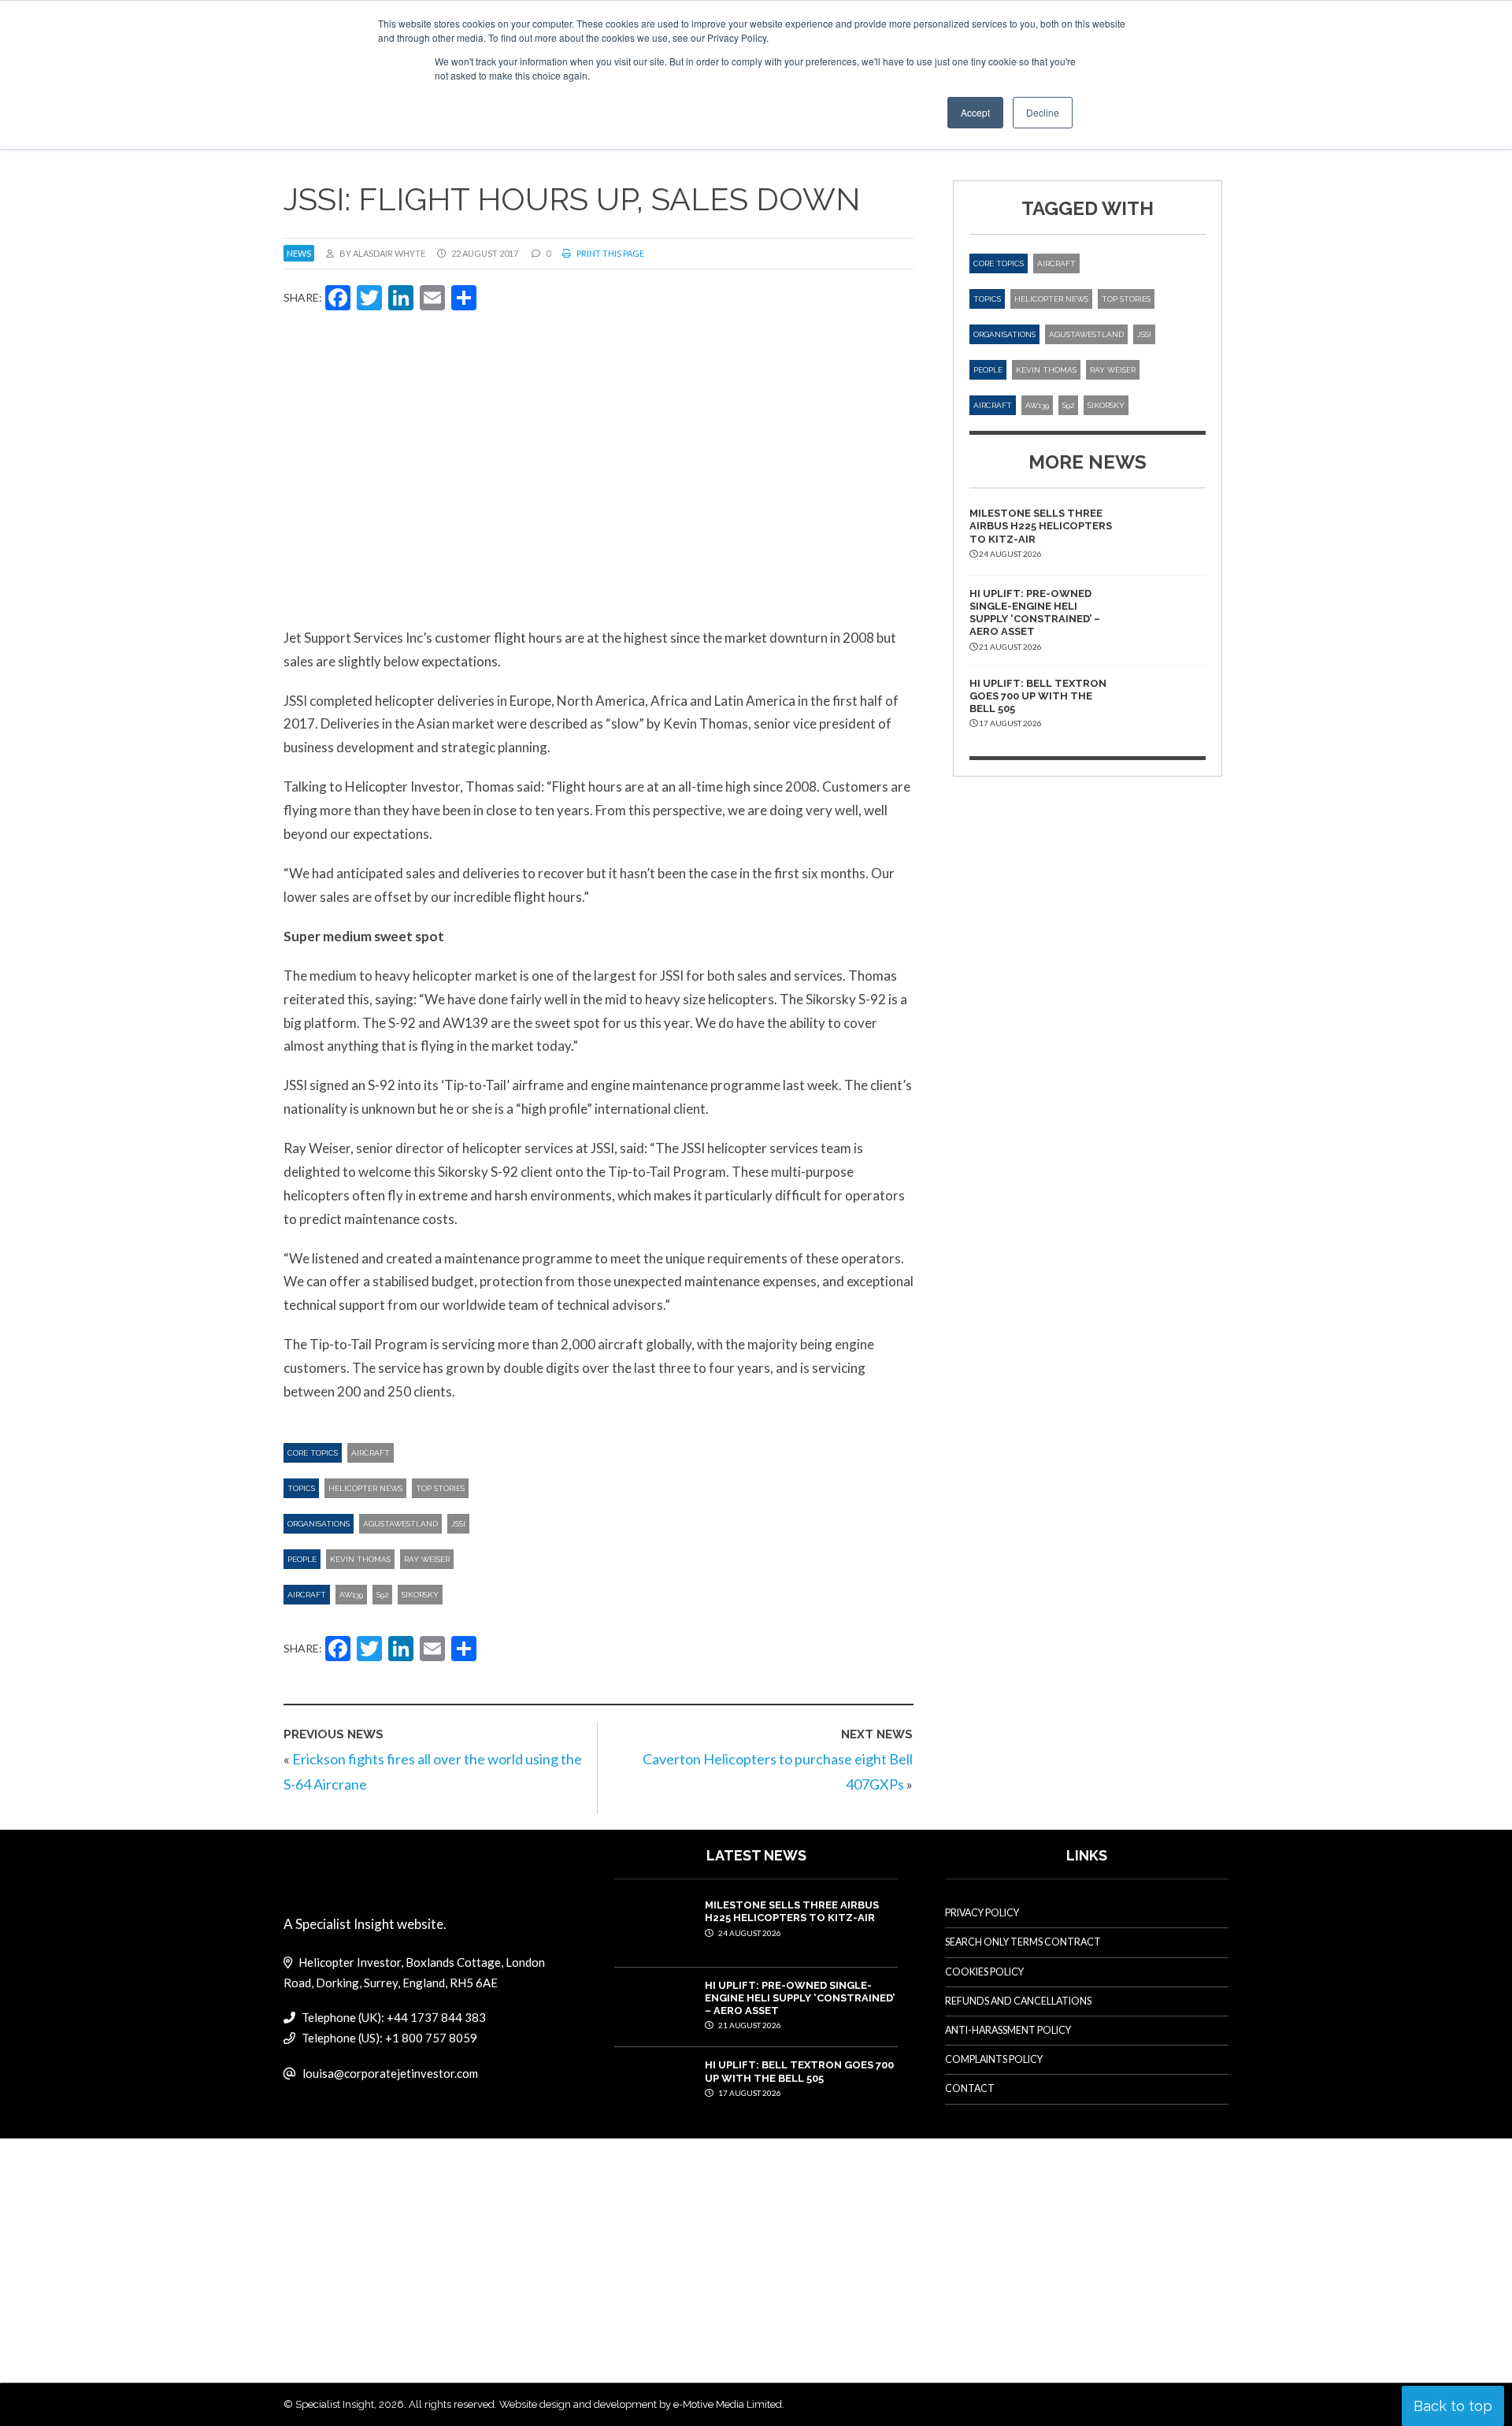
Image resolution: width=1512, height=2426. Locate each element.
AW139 (351, 1595)
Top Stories (440, 1488)
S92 (382, 1595)
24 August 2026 (749, 1933)
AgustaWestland (400, 1524)
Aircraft (371, 1453)
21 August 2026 (749, 2025)
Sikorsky (420, 1595)
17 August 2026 (749, 2093)
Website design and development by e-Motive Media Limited (641, 2404)
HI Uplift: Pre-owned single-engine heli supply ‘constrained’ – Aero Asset (1035, 613)
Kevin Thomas (360, 1559)
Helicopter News (365, 1488)
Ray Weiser (427, 1559)
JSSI (458, 1524)
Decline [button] (1043, 112)
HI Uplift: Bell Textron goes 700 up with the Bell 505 (1038, 696)
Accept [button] (975, 112)
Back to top (1453, 2406)
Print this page (610, 253)
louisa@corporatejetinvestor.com (390, 2073)
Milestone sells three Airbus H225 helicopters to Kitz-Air (1041, 526)
